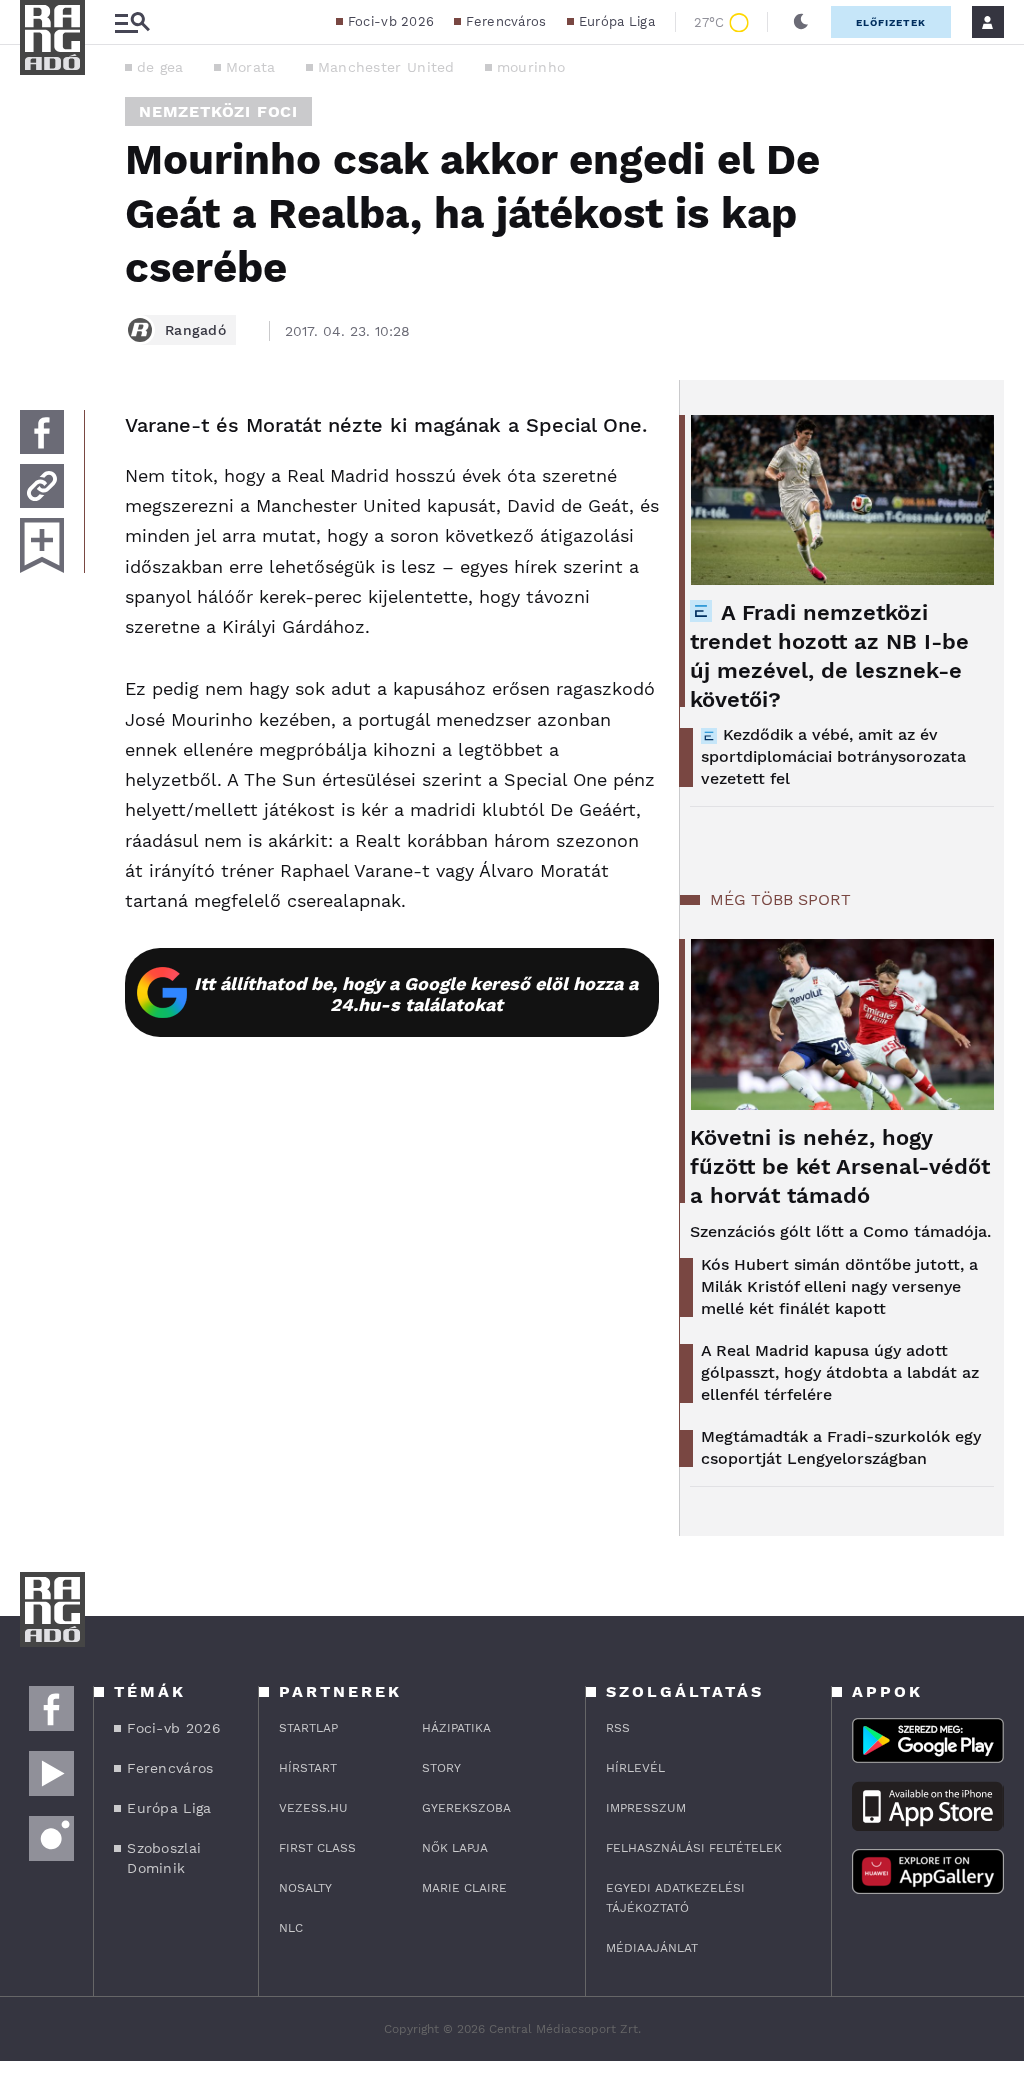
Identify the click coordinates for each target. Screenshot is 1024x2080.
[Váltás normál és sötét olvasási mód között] (801, 22)
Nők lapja (455, 1848)
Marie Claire (464, 1888)
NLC (291, 1928)
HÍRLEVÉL (635, 1768)
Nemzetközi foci (218, 111)
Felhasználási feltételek (694, 1848)
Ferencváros (506, 21)
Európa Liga (617, 21)
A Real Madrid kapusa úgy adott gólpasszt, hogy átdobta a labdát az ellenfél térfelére (840, 1372)
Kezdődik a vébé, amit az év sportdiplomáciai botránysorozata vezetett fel (833, 756)
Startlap (308, 1728)
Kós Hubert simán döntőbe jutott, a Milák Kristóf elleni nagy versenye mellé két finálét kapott (839, 1286)
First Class (317, 1848)
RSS (618, 1728)
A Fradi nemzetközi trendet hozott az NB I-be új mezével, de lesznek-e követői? (829, 656)
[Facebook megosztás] (42, 432)
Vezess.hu (313, 1808)
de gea (160, 67)
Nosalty (305, 1888)
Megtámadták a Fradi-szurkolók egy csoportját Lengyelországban (841, 1447)
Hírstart (308, 1768)
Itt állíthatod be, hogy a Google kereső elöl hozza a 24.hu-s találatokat (416, 994)
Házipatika (456, 1728)
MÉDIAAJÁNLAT (652, 1948)
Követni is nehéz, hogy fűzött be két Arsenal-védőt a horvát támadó (840, 1166)
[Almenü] (132, 22)
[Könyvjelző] (42, 545)
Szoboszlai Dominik (164, 1858)
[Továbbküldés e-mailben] (42, 486)
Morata (251, 67)
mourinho (531, 67)
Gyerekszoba (466, 1808)
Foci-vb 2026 (391, 21)
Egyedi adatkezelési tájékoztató (675, 1898)
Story (441, 1768)
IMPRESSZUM (646, 1808)
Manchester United (386, 67)
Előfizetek (891, 22)
